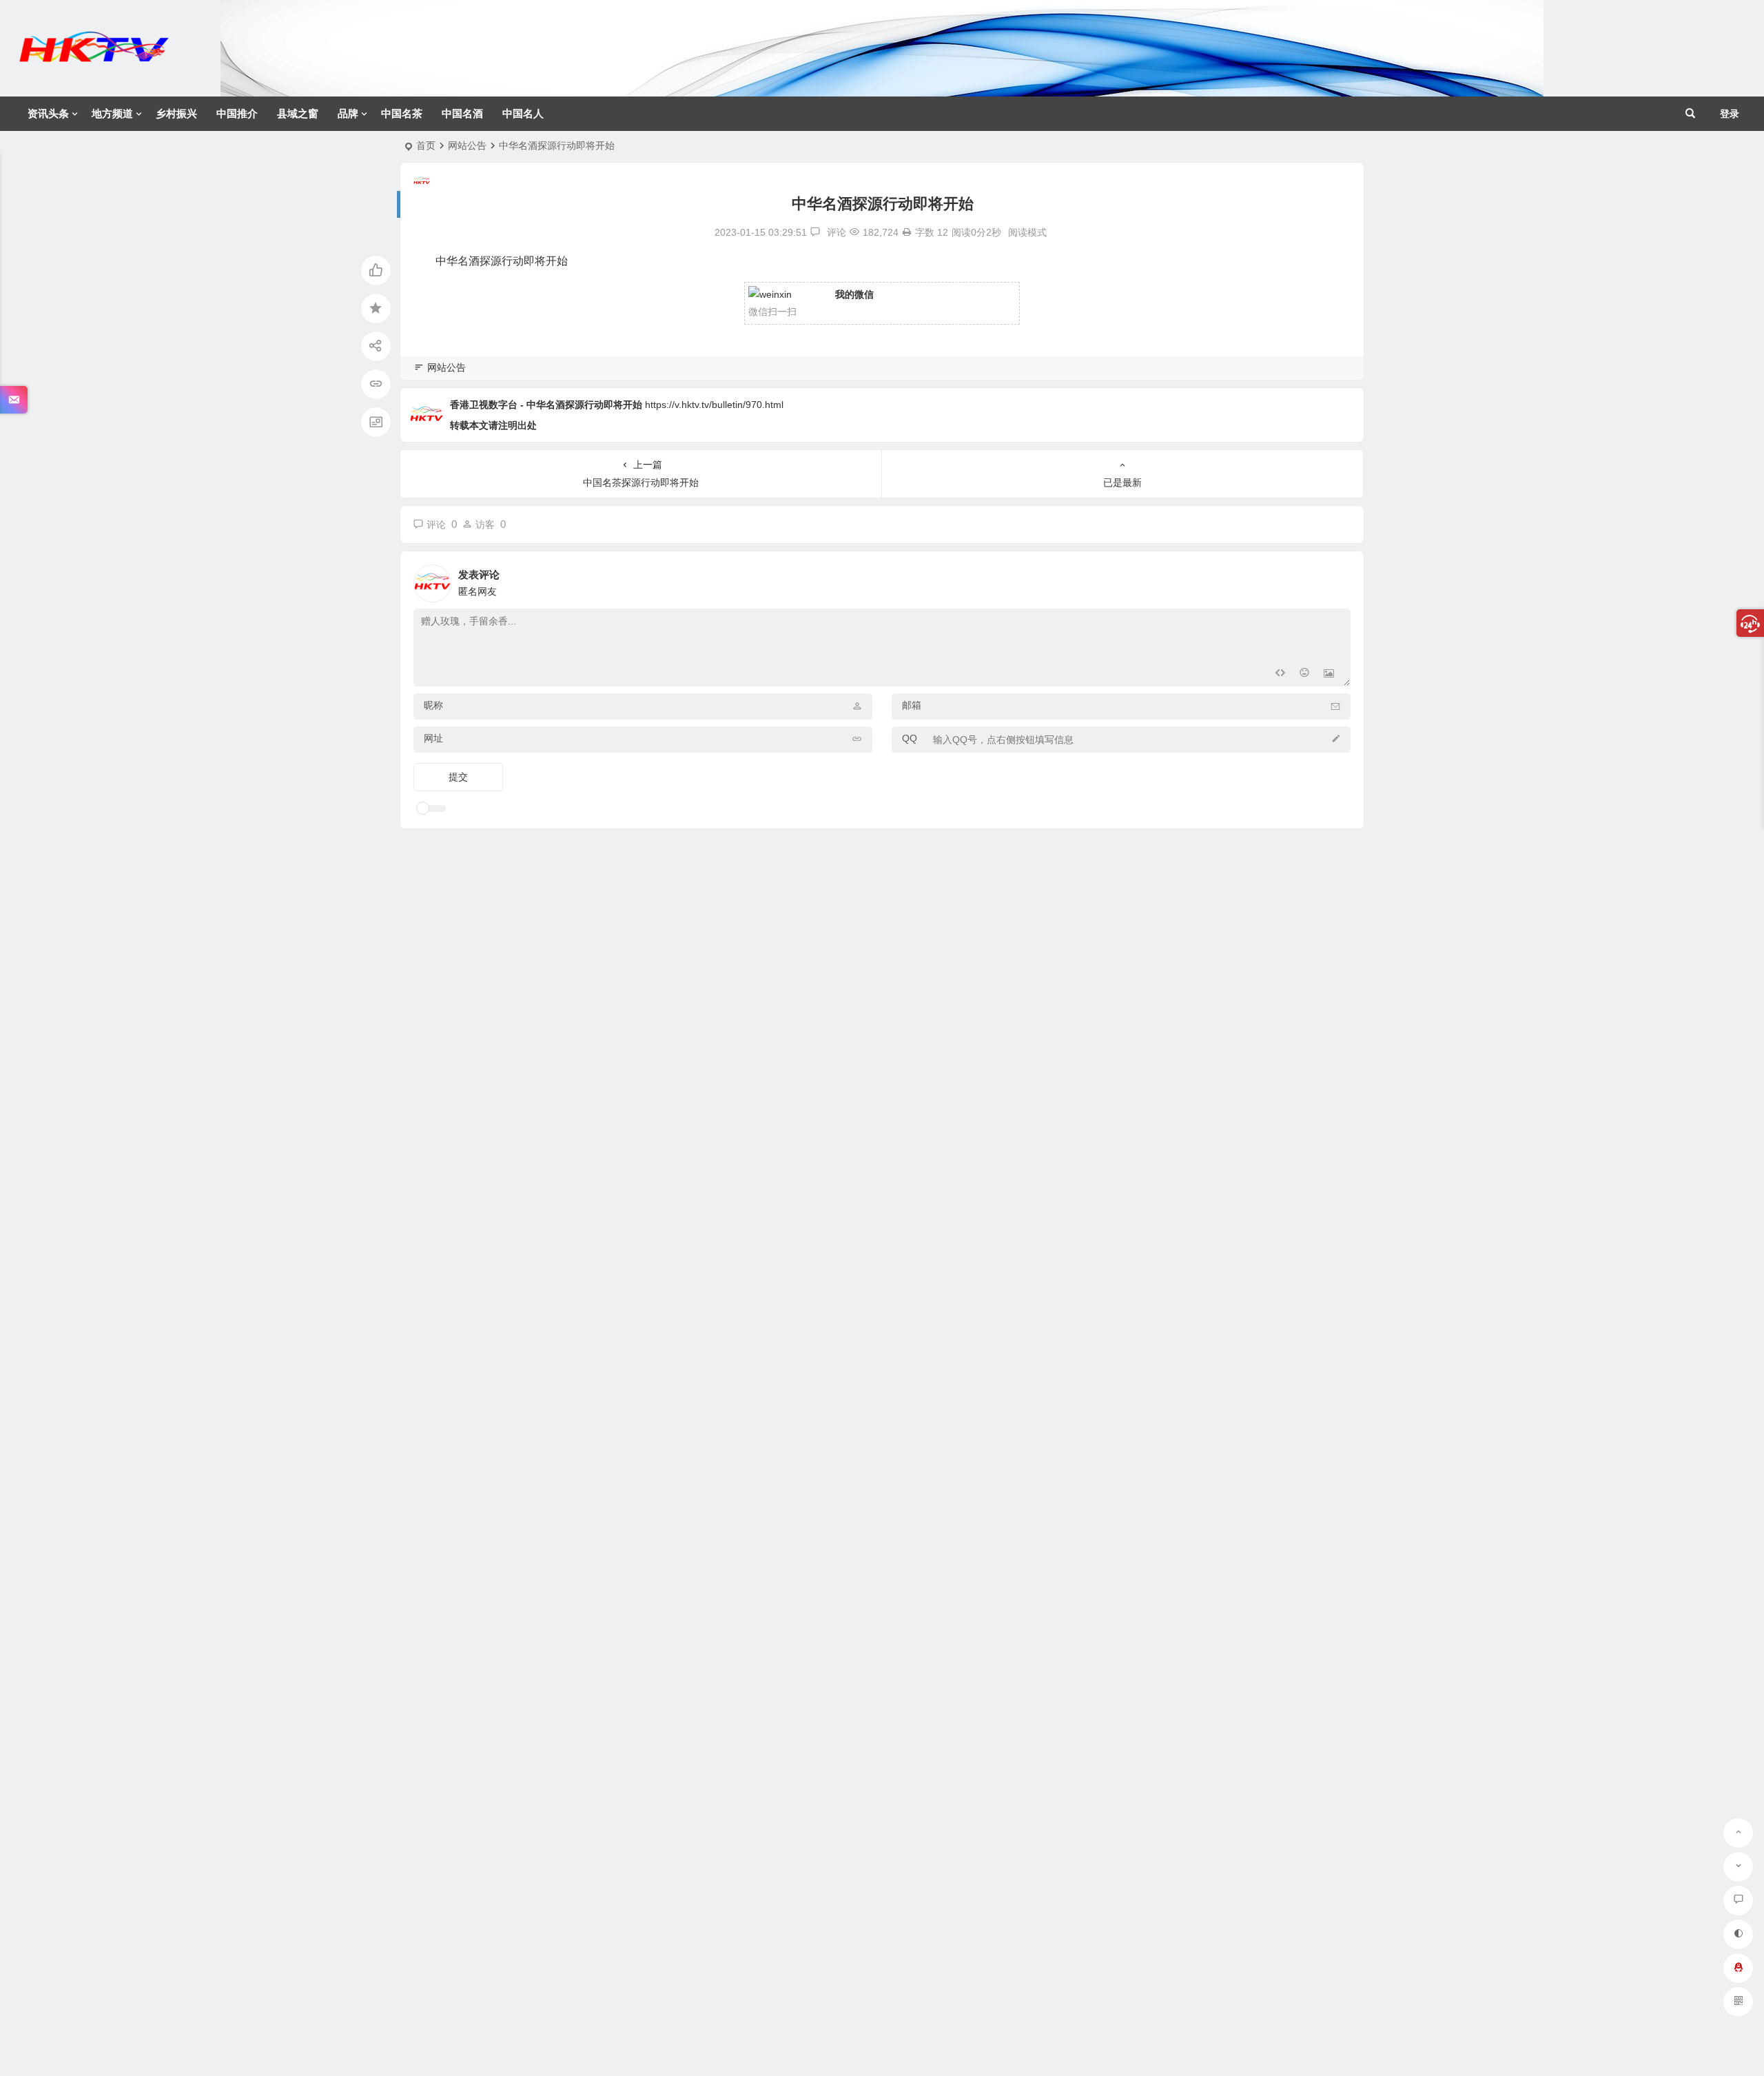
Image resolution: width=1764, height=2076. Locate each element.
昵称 (433, 705)
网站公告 (467, 145)
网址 (433, 738)
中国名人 (523, 113)
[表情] (1304, 674)
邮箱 (912, 705)
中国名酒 (462, 113)
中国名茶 (402, 113)
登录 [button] (1730, 114)
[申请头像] (1337, 580)
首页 (426, 145)
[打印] (907, 232)
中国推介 (237, 113)
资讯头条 (48, 113)
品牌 (348, 113)
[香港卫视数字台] (94, 59)
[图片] (1329, 674)
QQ (910, 738)
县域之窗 (298, 113)
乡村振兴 (176, 113)
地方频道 (112, 113)
